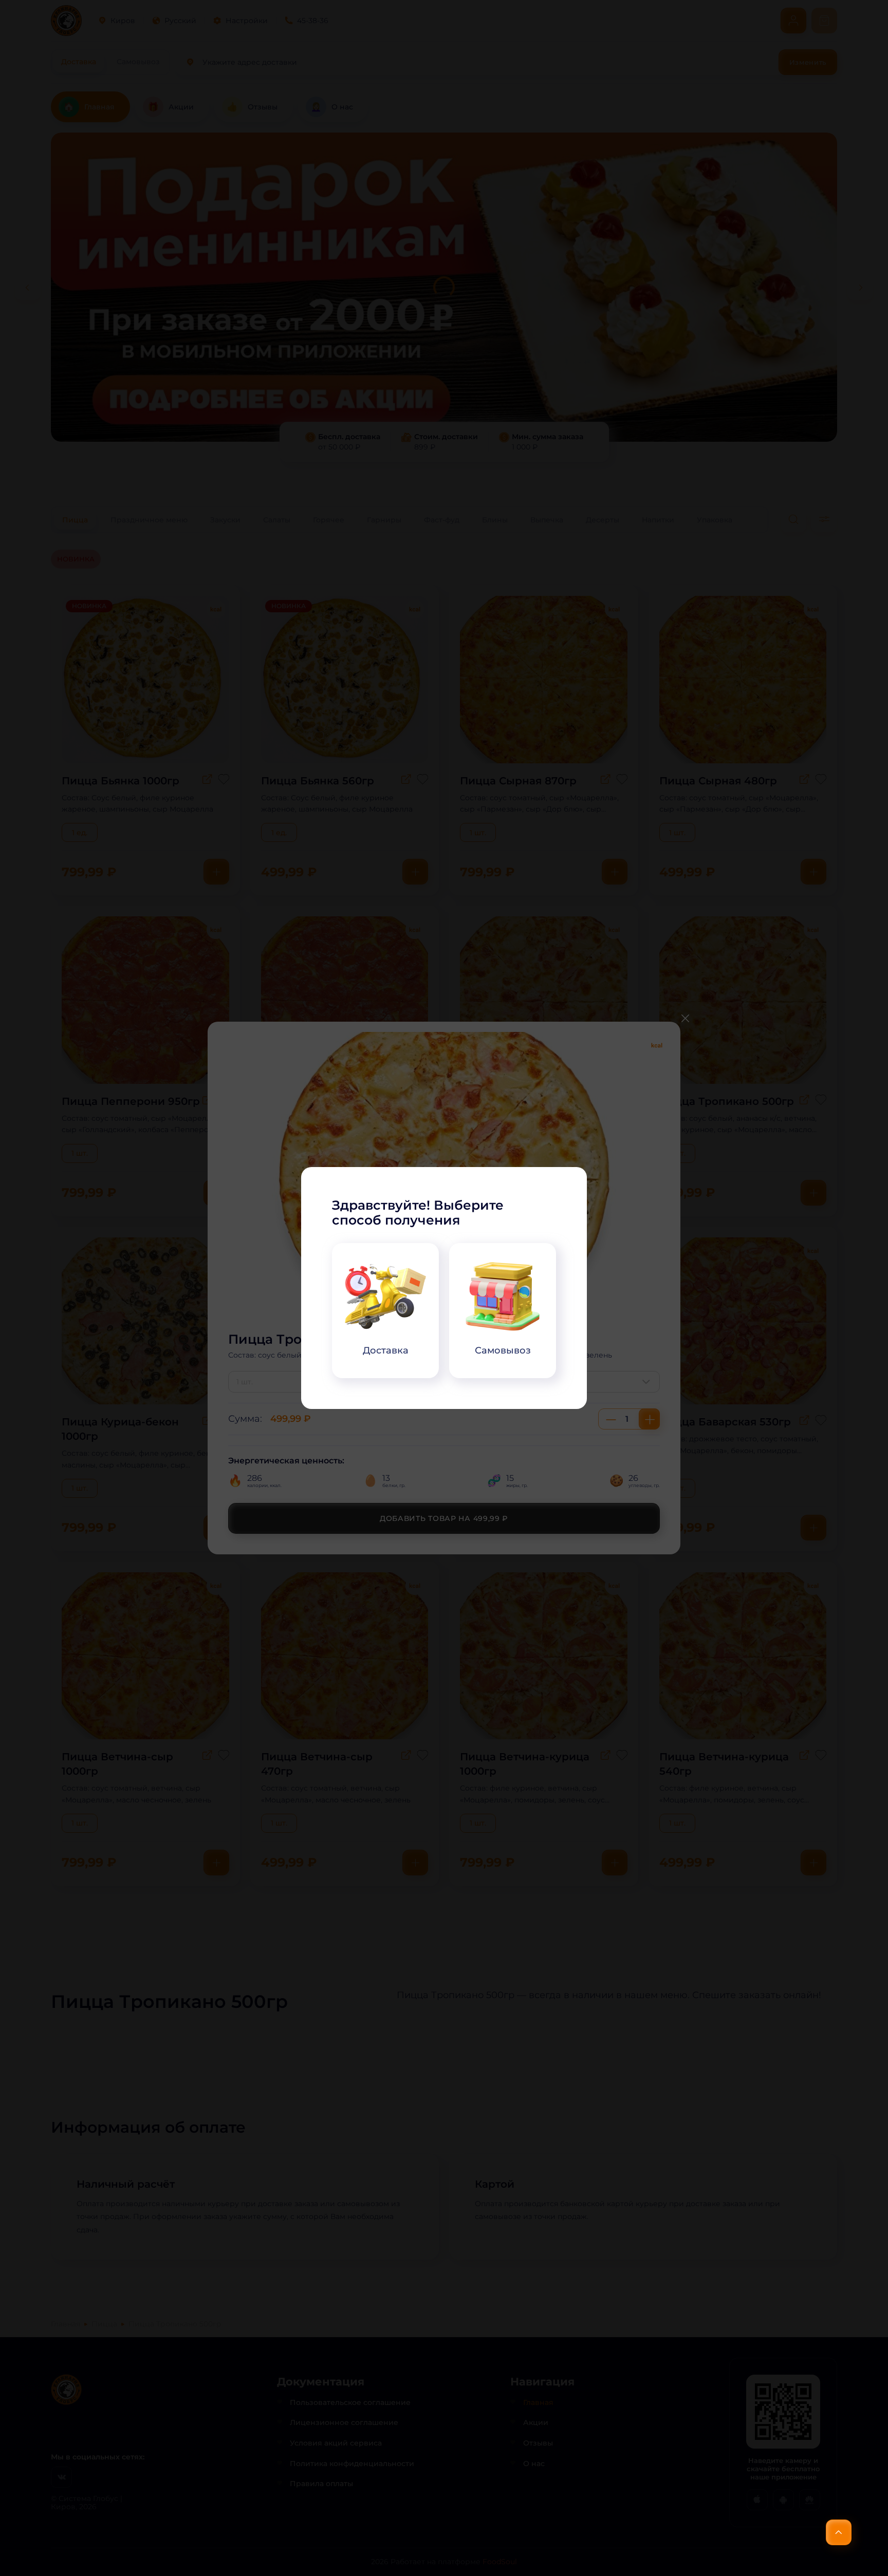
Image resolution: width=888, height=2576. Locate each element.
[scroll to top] (839, 2532)
